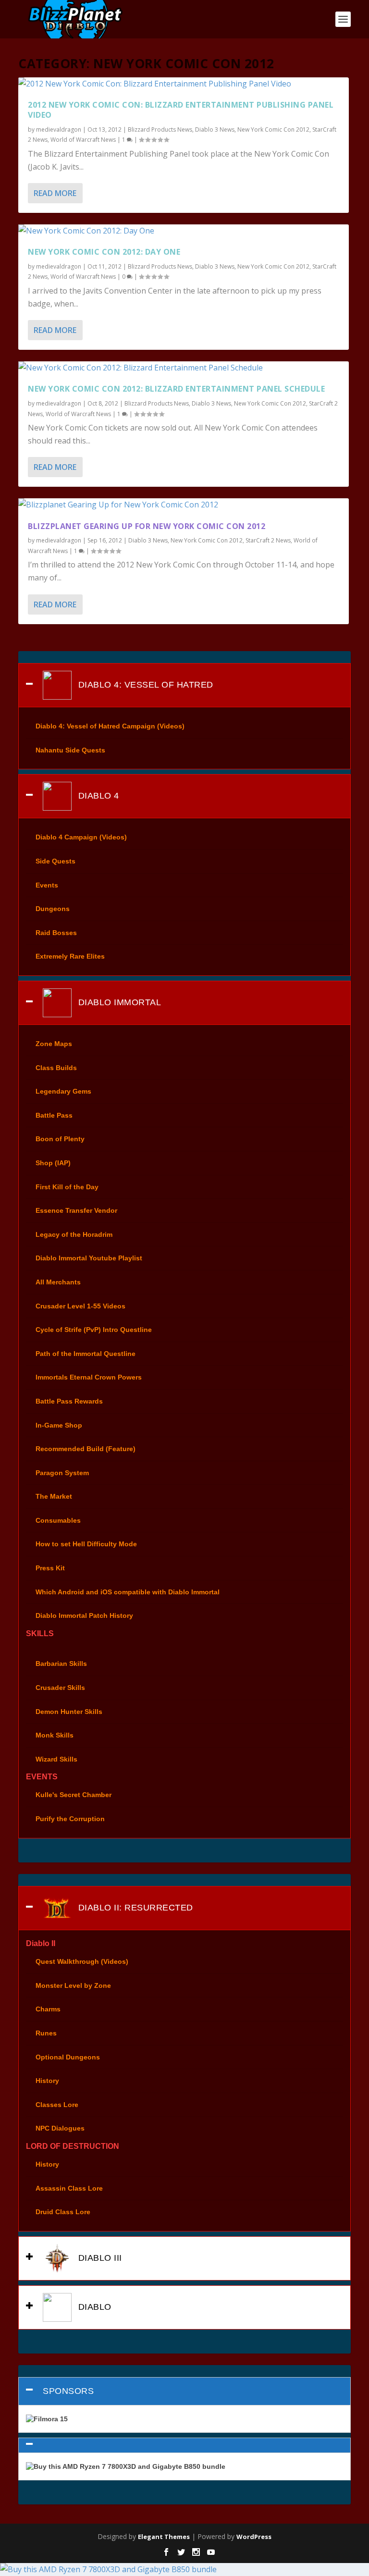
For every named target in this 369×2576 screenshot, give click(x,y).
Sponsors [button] (68, 2391)
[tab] (184, 685)
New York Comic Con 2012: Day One (104, 252)
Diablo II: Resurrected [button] (134, 1908)
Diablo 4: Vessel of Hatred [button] (144, 685)
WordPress (254, 2537)
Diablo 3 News (215, 129)
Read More (55, 193)
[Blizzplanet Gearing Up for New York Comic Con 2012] (183, 505)
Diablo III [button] (99, 2257)
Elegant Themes (164, 2537)
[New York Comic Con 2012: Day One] (183, 231)
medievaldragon (59, 129)
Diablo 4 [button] (97, 796)
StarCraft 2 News (268, 540)
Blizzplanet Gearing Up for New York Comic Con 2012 (147, 526)
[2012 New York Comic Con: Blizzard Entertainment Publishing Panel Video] (183, 84)
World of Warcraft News (83, 140)
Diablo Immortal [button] (118, 1002)
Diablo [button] (93, 2306)
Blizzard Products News (160, 129)
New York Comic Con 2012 (273, 129)
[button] (184, 2445)
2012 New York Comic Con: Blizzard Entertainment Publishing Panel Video (181, 110)
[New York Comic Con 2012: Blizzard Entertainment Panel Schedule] (183, 368)
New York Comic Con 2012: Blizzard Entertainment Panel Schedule (176, 389)
